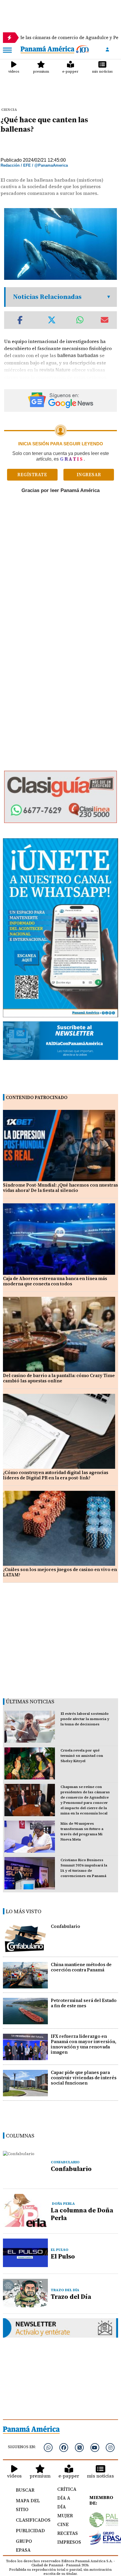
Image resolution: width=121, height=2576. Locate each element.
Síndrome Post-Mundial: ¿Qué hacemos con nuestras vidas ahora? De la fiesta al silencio (60, 1188)
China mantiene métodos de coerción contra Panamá (81, 1967)
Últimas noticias (30, 1701)
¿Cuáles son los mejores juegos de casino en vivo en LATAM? (60, 1572)
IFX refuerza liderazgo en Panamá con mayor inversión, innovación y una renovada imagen (84, 2044)
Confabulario (65, 1926)
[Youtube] (95, 2448)
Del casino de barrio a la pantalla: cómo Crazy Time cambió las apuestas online (59, 1378)
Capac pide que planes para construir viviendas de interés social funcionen (84, 2078)
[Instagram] (110, 2448)
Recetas (67, 2533)
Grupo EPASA (24, 2545)
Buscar (25, 2490)
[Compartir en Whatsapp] (80, 320)
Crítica (67, 2489)
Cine (63, 2524)
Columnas (20, 2136)
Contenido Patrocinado (37, 1097)
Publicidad (30, 2530)
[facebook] (64, 2448)
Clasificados (30, 2520)
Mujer (65, 2515)
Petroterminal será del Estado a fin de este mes (84, 2003)
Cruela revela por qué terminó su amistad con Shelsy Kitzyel (82, 1756)
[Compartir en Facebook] (20, 320)
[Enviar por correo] (105, 320)
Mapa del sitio (28, 2505)
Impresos (67, 2542)
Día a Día (64, 2502)
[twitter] (79, 2448)
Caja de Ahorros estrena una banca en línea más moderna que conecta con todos (55, 1281)
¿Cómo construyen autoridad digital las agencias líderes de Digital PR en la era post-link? (56, 1475)
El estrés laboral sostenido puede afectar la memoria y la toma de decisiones (85, 1719)
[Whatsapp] (48, 2448)
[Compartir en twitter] (52, 320)
